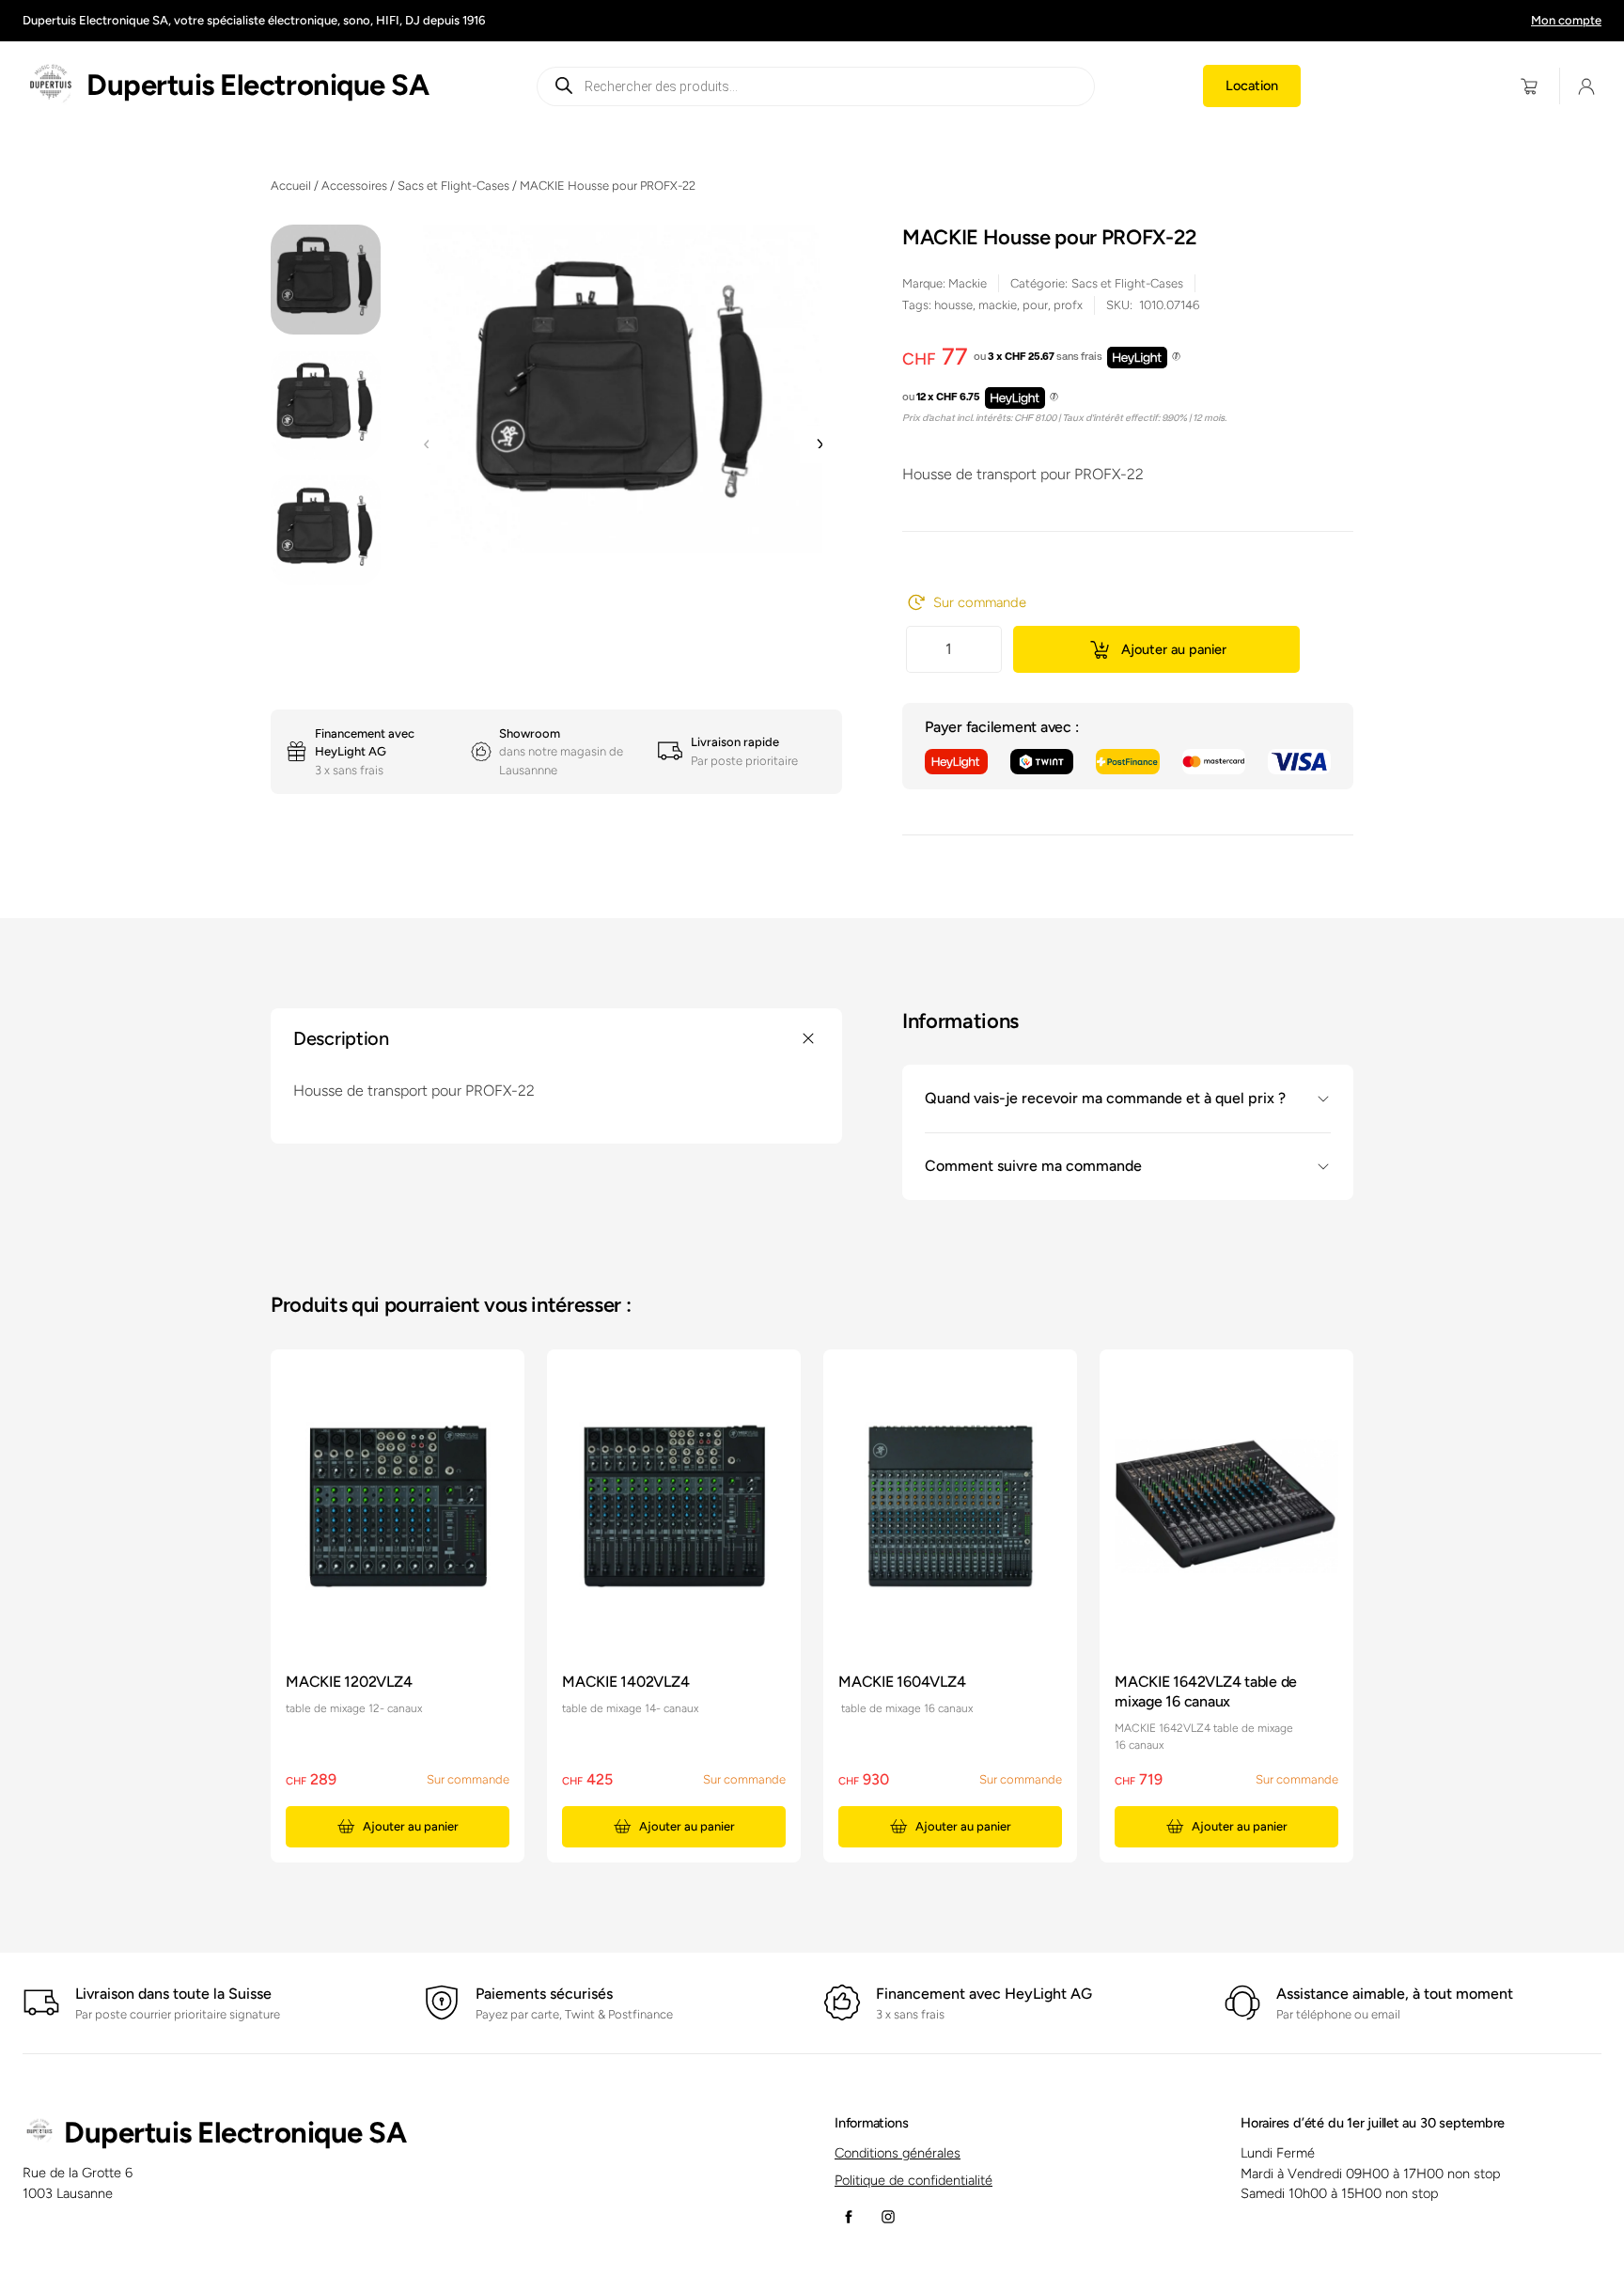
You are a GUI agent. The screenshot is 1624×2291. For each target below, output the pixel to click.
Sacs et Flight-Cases (453, 186)
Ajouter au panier (1174, 649)
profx (1068, 305)
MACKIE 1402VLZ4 (625, 1682)
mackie (998, 305)
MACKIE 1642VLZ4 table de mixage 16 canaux (1206, 1691)
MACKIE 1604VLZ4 (902, 1682)
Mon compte (1566, 20)
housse (953, 305)
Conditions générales (898, 2153)
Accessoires (354, 186)
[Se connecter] (1587, 86)
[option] (326, 405)
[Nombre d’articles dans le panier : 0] (1530, 86)
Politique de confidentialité (913, 2180)
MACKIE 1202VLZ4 (349, 1682)
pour (1035, 305)
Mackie (968, 283)
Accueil (291, 186)
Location (1252, 86)
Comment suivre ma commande (1033, 1167)
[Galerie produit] (623, 389)
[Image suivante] (819, 444)
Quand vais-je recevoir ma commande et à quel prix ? (1105, 1099)
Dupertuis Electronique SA (258, 85)
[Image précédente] (427, 444)
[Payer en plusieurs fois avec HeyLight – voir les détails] (1176, 357)
